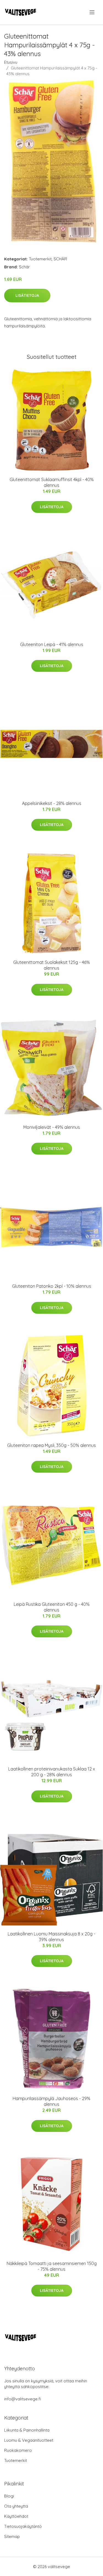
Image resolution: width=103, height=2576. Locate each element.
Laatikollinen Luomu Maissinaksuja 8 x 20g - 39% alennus (51, 1937)
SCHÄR (60, 259)
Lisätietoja (27, 295)
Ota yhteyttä (16, 2506)
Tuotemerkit (40, 259)
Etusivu (11, 62)
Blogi (9, 2496)
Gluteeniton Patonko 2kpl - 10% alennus (52, 1286)
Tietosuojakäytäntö (23, 2526)
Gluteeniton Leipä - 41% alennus (52, 644)
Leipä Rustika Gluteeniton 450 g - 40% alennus (52, 1607)
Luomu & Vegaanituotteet (29, 2440)
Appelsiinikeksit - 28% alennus (52, 803)
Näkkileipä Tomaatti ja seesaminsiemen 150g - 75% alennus (52, 2266)
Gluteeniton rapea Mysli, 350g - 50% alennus (51, 1445)
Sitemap (12, 2536)
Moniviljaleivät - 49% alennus (52, 1127)
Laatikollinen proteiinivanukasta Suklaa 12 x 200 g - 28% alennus (52, 1772)
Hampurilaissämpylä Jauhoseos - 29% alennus (51, 2101)
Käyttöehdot (16, 2516)
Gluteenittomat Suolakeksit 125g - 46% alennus (51, 965)
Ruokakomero (18, 2450)
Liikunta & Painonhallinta (27, 2430)
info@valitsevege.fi (23, 2399)
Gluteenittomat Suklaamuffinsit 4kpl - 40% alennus (52, 482)
